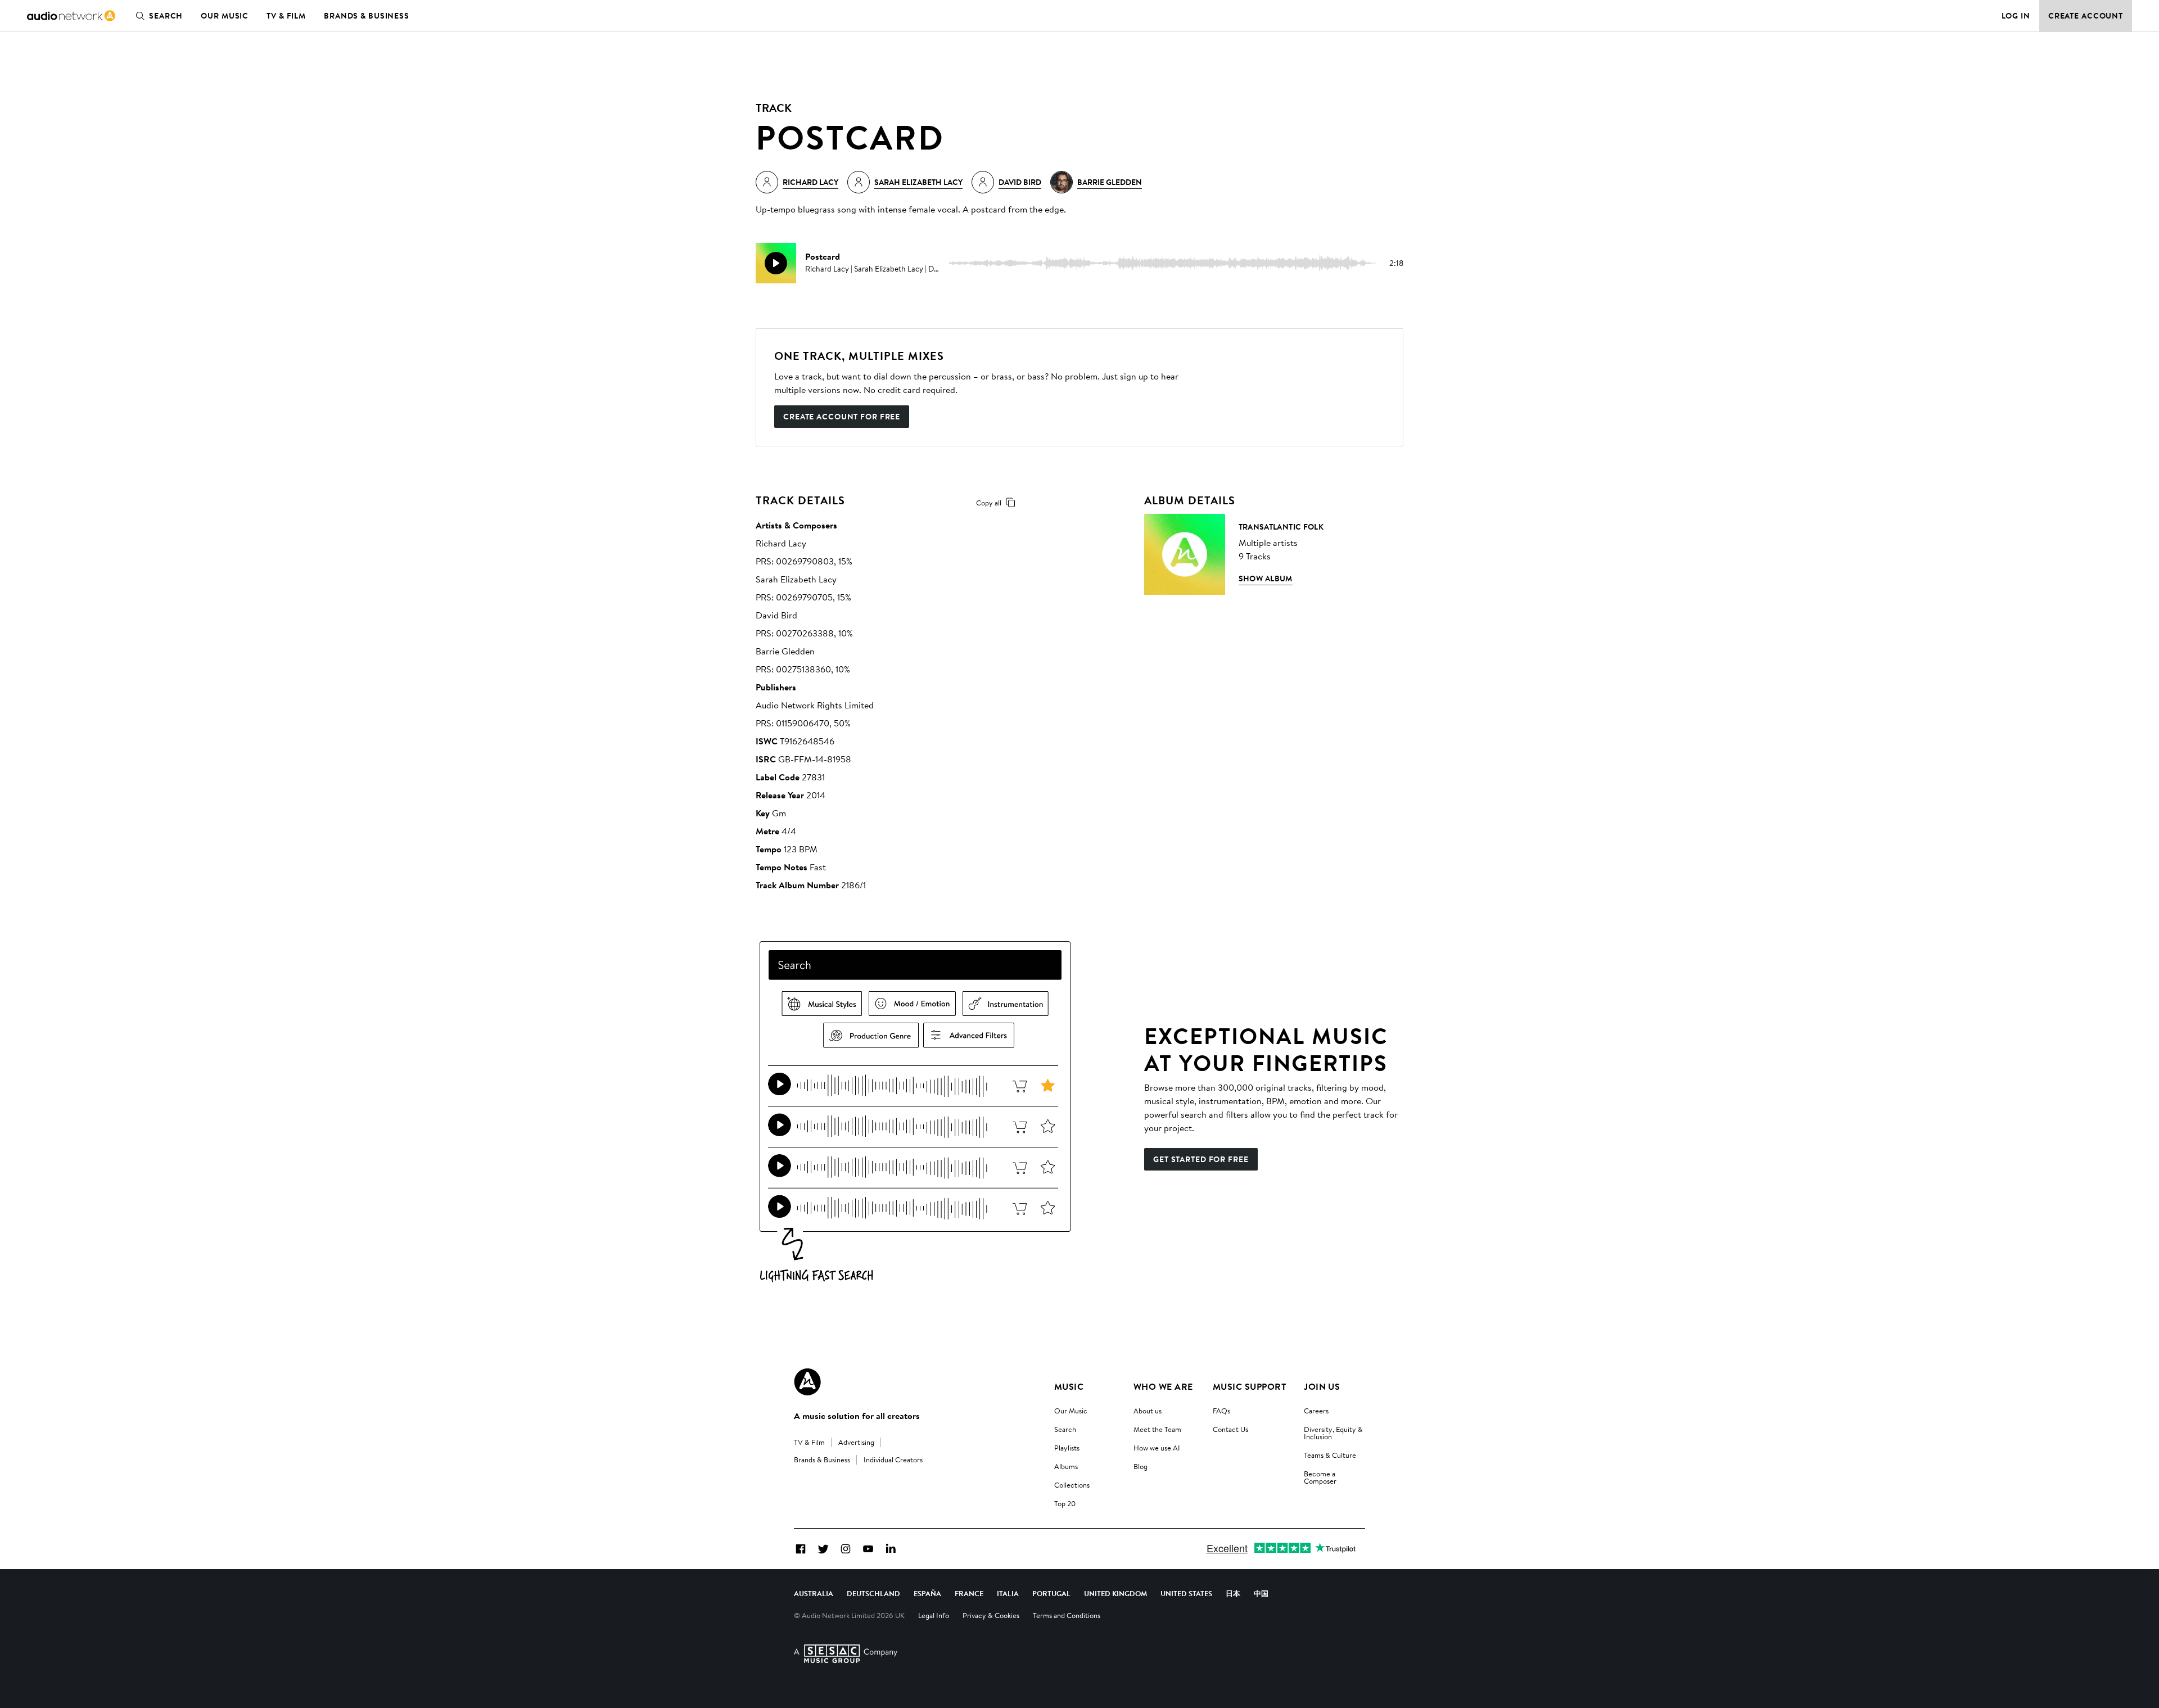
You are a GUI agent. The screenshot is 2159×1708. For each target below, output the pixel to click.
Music (1069, 1386)
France (969, 1593)
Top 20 (1065, 1503)
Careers (1316, 1411)
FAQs (1221, 1411)
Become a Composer (1320, 1477)
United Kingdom (1115, 1593)
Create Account (2086, 16)
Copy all (989, 503)
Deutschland (873, 1593)
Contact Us (1230, 1429)
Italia (1008, 1593)
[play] (776, 263)
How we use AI (1157, 1448)
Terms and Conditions (1067, 1615)
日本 (1233, 1593)
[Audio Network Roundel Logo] (807, 1382)
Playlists (1067, 1448)
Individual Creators (893, 1460)
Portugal (1051, 1593)
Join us (1322, 1386)
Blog (1141, 1466)
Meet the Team (1157, 1429)
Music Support (1249, 1386)
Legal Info (934, 1615)
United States (1186, 1593)
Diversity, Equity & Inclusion (1333, 1433)
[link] (71, 16)
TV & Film (286, 16)
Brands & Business (367, 16)
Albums (1066, 1466)
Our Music (225, 16)
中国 (1261, 1593)
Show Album (1266, 579)
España (927, 1593)
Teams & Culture (1330, 1455)
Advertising (856, 1442)
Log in (2016, 16)
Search (166, 16)
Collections (1072, 1485)
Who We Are (1163, 1386)
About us (1148, 1411)
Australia (814, 1593)
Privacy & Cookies (991, 1615)
